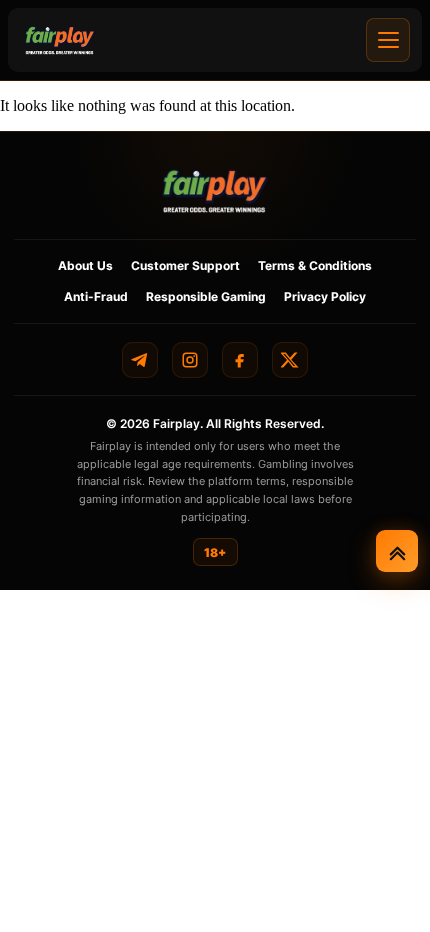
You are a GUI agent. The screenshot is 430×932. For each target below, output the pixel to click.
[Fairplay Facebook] (240, 360)
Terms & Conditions (315, 265)
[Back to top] (397, 551)
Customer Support (185, 265)
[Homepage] (60, 40)
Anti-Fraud (96, 296)
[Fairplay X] (290, 360)
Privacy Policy (325, 296)
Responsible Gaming (206, 296)
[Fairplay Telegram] (140, 360)
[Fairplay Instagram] (190, 360)
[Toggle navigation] (388, 40)
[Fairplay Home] (215, 190)
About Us (85, 265)
